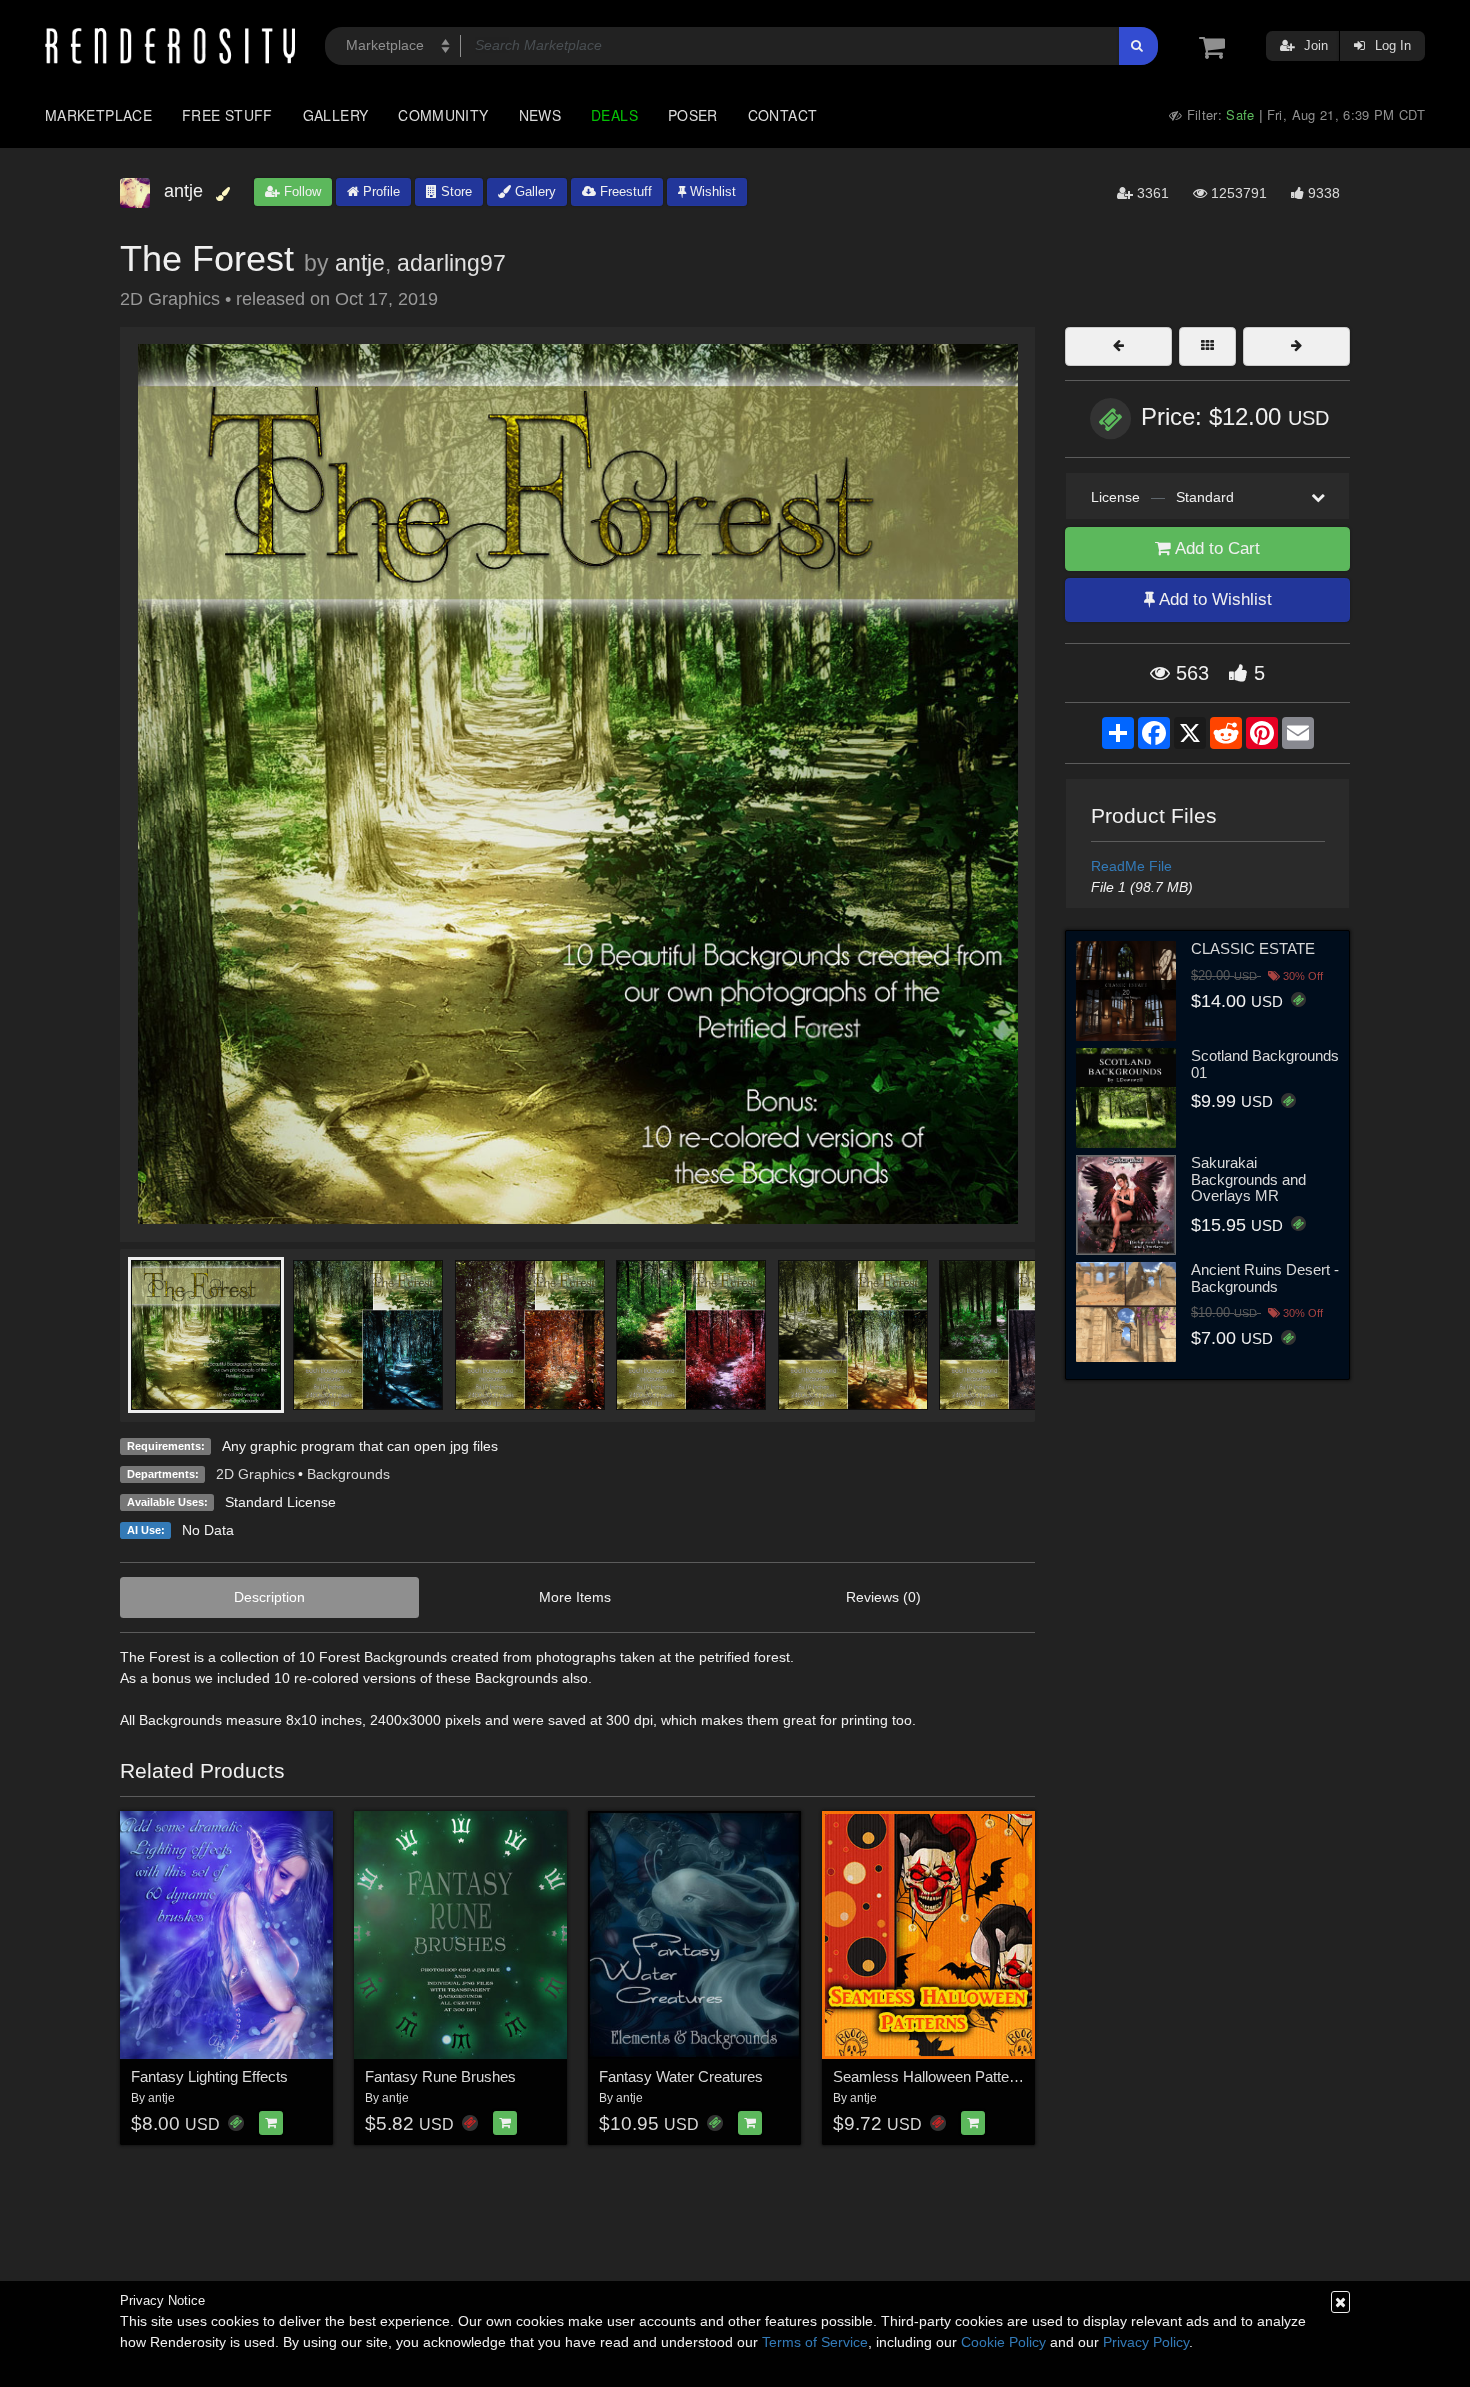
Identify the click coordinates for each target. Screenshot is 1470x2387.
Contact (783, 115)
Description (269, 1597)
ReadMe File (1131, 866)
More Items (575, 1597)
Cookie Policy (1003, 2342)
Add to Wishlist (1213, 599)
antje (360, 263)
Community (443, 115)
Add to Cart (1215, 548)
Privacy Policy (1146, 2342)
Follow (300, 191)
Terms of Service (815, 2342)
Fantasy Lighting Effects (209, 2076)
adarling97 (451, 263)
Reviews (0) (883, 1597)
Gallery (336, 115)
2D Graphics (255, 1474)
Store (454, 191)
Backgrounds (348, 1474)
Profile (379, 191)
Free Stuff (227, 115)
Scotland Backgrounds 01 (1265, 1064)
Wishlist (711, 191)
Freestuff (624, 191)
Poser (693, 115)
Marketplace (98, 115)
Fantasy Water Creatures (681, 2076)
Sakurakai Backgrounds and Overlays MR (1248, 1179)
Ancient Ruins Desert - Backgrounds (1265, 1278)
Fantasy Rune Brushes (440, 2076)
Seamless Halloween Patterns (931, 2076)
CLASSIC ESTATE (1253, 948)
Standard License (280, 1502)
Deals (614, 115)
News (540, 115)
